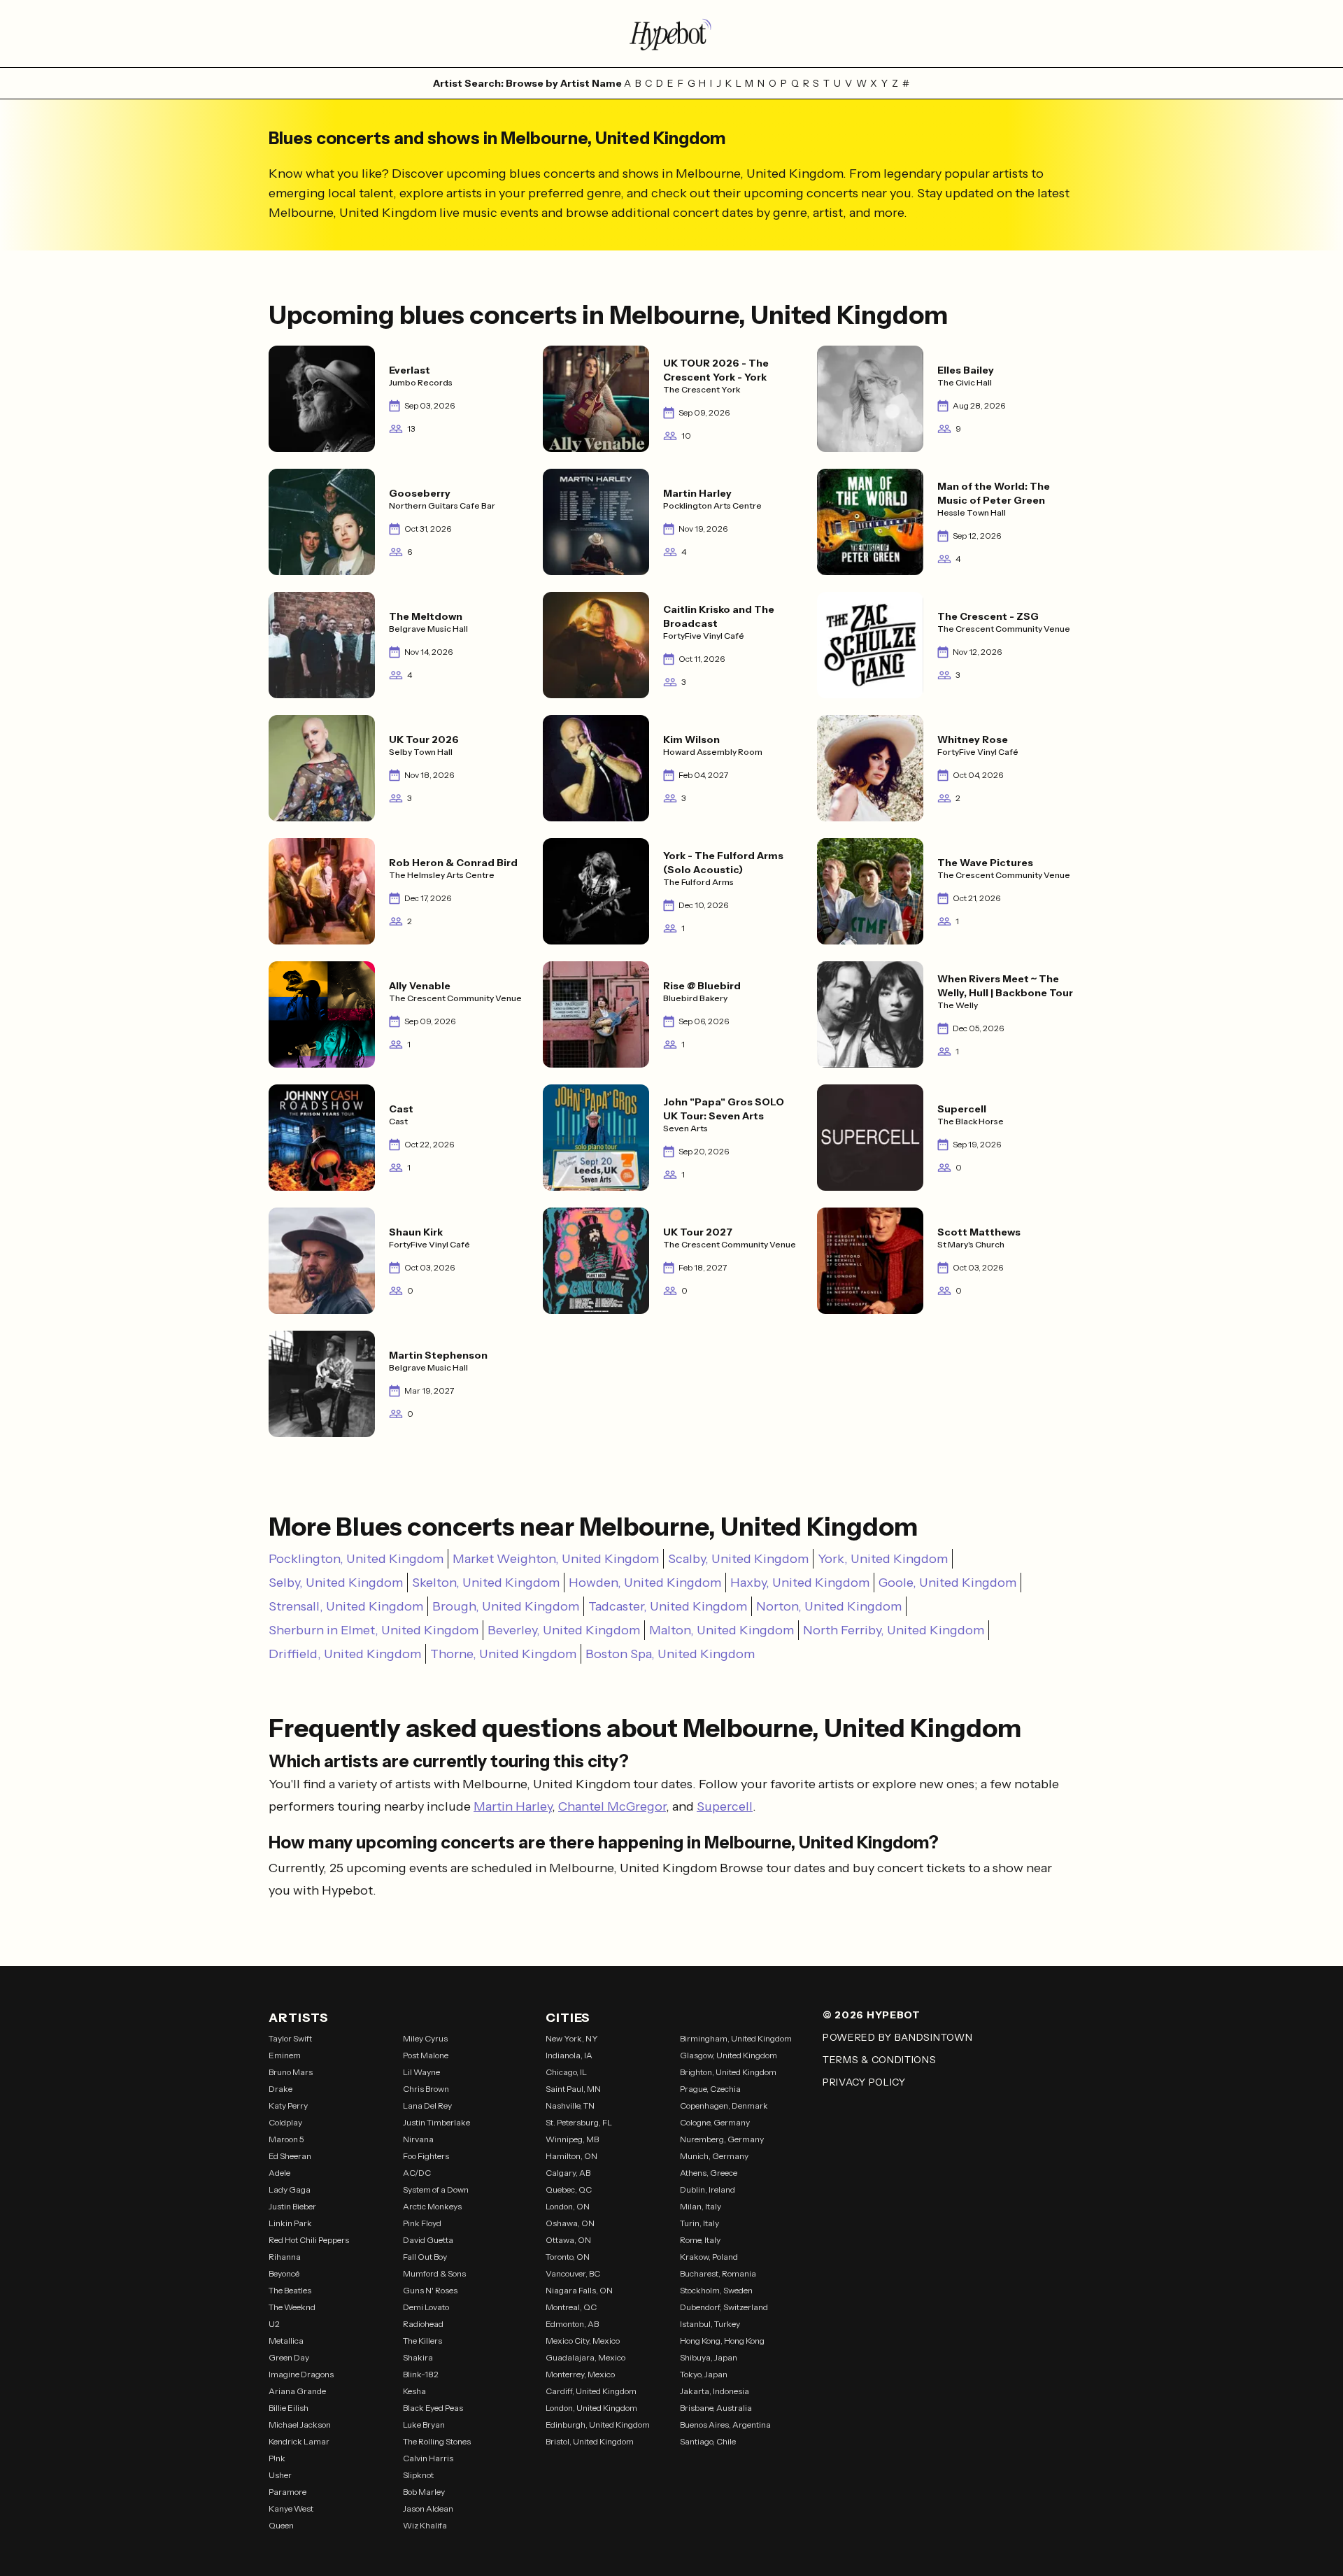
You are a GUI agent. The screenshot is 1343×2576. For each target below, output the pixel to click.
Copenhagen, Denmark (724, 2106)
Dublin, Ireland (708, 2189)
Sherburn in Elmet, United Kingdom (374, 1630)
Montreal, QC (571, 2307)
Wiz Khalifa (425, 2525)
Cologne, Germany (715, 2122)
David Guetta (428, 2240)
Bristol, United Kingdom (590, 2441)
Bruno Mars (291, 2072)
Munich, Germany (714, 2156)
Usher (280, 2475)
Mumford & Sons (434, 2273)
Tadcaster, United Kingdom (668, 1606)
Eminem (285, 2055)
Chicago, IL (566, 2072)
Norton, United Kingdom (829, 1606)
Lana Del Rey (427, 2106)
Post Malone (426, 2055)
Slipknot (418, 2475)
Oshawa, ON (570, 2223)
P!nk (277, 2458)
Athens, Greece (709, 2173)
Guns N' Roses (430, 2290)
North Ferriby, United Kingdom (894, 1630)
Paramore (287, 2492)
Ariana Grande (297, 2391)
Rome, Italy (700, 2240)
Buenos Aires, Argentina (725, 2425)
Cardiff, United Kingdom (591, 2391)
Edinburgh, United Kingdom (598, 2425)
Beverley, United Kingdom (564, 1630)
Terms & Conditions (880, 2060)
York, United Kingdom (883, 1559)
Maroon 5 (286, 2139)
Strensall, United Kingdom (346, 1606)
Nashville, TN (570, 2106)
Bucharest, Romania (718, 2273)
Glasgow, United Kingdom (729, 2055)
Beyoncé (284, 2273)
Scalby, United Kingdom (738, 1559)
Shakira (418, 2357)
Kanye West (291, 2508)
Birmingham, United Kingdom (736, 2038)
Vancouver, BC (573, 2273)
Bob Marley (424, 2492)
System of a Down (436, 2189)
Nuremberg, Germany (722, 2139)
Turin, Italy (699, 2223)
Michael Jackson (300, 2425)
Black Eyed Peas (433, 2408)
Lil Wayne (421, 2072)
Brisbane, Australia (716, 2408)
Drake (280, 2089)
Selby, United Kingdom (336, 1583)
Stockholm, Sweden (716, 2290)
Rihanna (285, 2257)
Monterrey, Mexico (580, 2374)
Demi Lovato (426, 2307)
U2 (274, 2324)
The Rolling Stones (437, 2441)
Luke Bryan (424, 2425)
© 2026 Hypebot (872, 2015)
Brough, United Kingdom (506, 1606)
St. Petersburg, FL (579, 2122)
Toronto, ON (568, 2257)
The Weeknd (292, 2307)
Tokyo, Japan (704, 2374)
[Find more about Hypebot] (671, 34)
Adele (279, 2173)
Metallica (286, 2341)
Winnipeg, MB (572, 2139)
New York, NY (572, 2038)
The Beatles (290, 2290)
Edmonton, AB (572, 2324)
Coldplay (285, 2122)
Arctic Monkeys (432, 2206)
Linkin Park (290, 2223)
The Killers (422, 2341)
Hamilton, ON (571, 2156)
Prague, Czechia (710, 2089)
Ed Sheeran (290, 2156)
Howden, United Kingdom (645, 1583)
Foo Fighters (426, 2156)
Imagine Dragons (301, 2374)
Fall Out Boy (425, 2257)
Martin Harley (513, 1806)
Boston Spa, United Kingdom (670, 1654)
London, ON (568, 2206)
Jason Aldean (428, 2508)
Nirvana (418, 2139)
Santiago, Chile (708, 2441)
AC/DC (417, 2173)
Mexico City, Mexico (583, 2341)
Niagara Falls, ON (579, 2290)
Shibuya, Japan (709, 2357)
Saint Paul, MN (573, 2089)
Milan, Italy (701, 2206)
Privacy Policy (864, 2082)
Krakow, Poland (709, 2257)
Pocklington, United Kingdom (356, 1559)
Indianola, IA (569, 2055)
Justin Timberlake (436, 2122)
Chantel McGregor (612, 1806)
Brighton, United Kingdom (728, 2072)
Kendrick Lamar (299, 2441)
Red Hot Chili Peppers (309, 2240)
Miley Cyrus (425, 2038)
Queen (281, 2525)
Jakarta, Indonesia (715, 2391)
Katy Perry (288, 2106)
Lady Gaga (290, 2189)
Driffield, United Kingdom (345, 1654)
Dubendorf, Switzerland (724, 2307)
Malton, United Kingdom (722, 1630)
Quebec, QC (569, 2189)
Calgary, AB (568, 2173)
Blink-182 (421, 2374)
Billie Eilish (289, 2408)
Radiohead (423, 2324)
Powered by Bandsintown (897, 2037)
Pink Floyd (422, 2223)
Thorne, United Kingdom (503, 1654)
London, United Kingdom (591, 2408)
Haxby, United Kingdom (800, 1583)
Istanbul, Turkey (710, 2324)
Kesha (414, 2391)
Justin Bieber (292, 2206)
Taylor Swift (290, 2038)
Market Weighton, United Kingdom (556, 1559)
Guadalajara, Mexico (585, 2357)
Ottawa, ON (568, 2240)
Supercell (725, 1806)
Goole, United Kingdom (947, 1583)
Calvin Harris (428, 2458)
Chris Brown (426, 2089)
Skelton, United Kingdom (486, 1583)
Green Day (289, 2357)
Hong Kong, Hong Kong (722, 2341)
